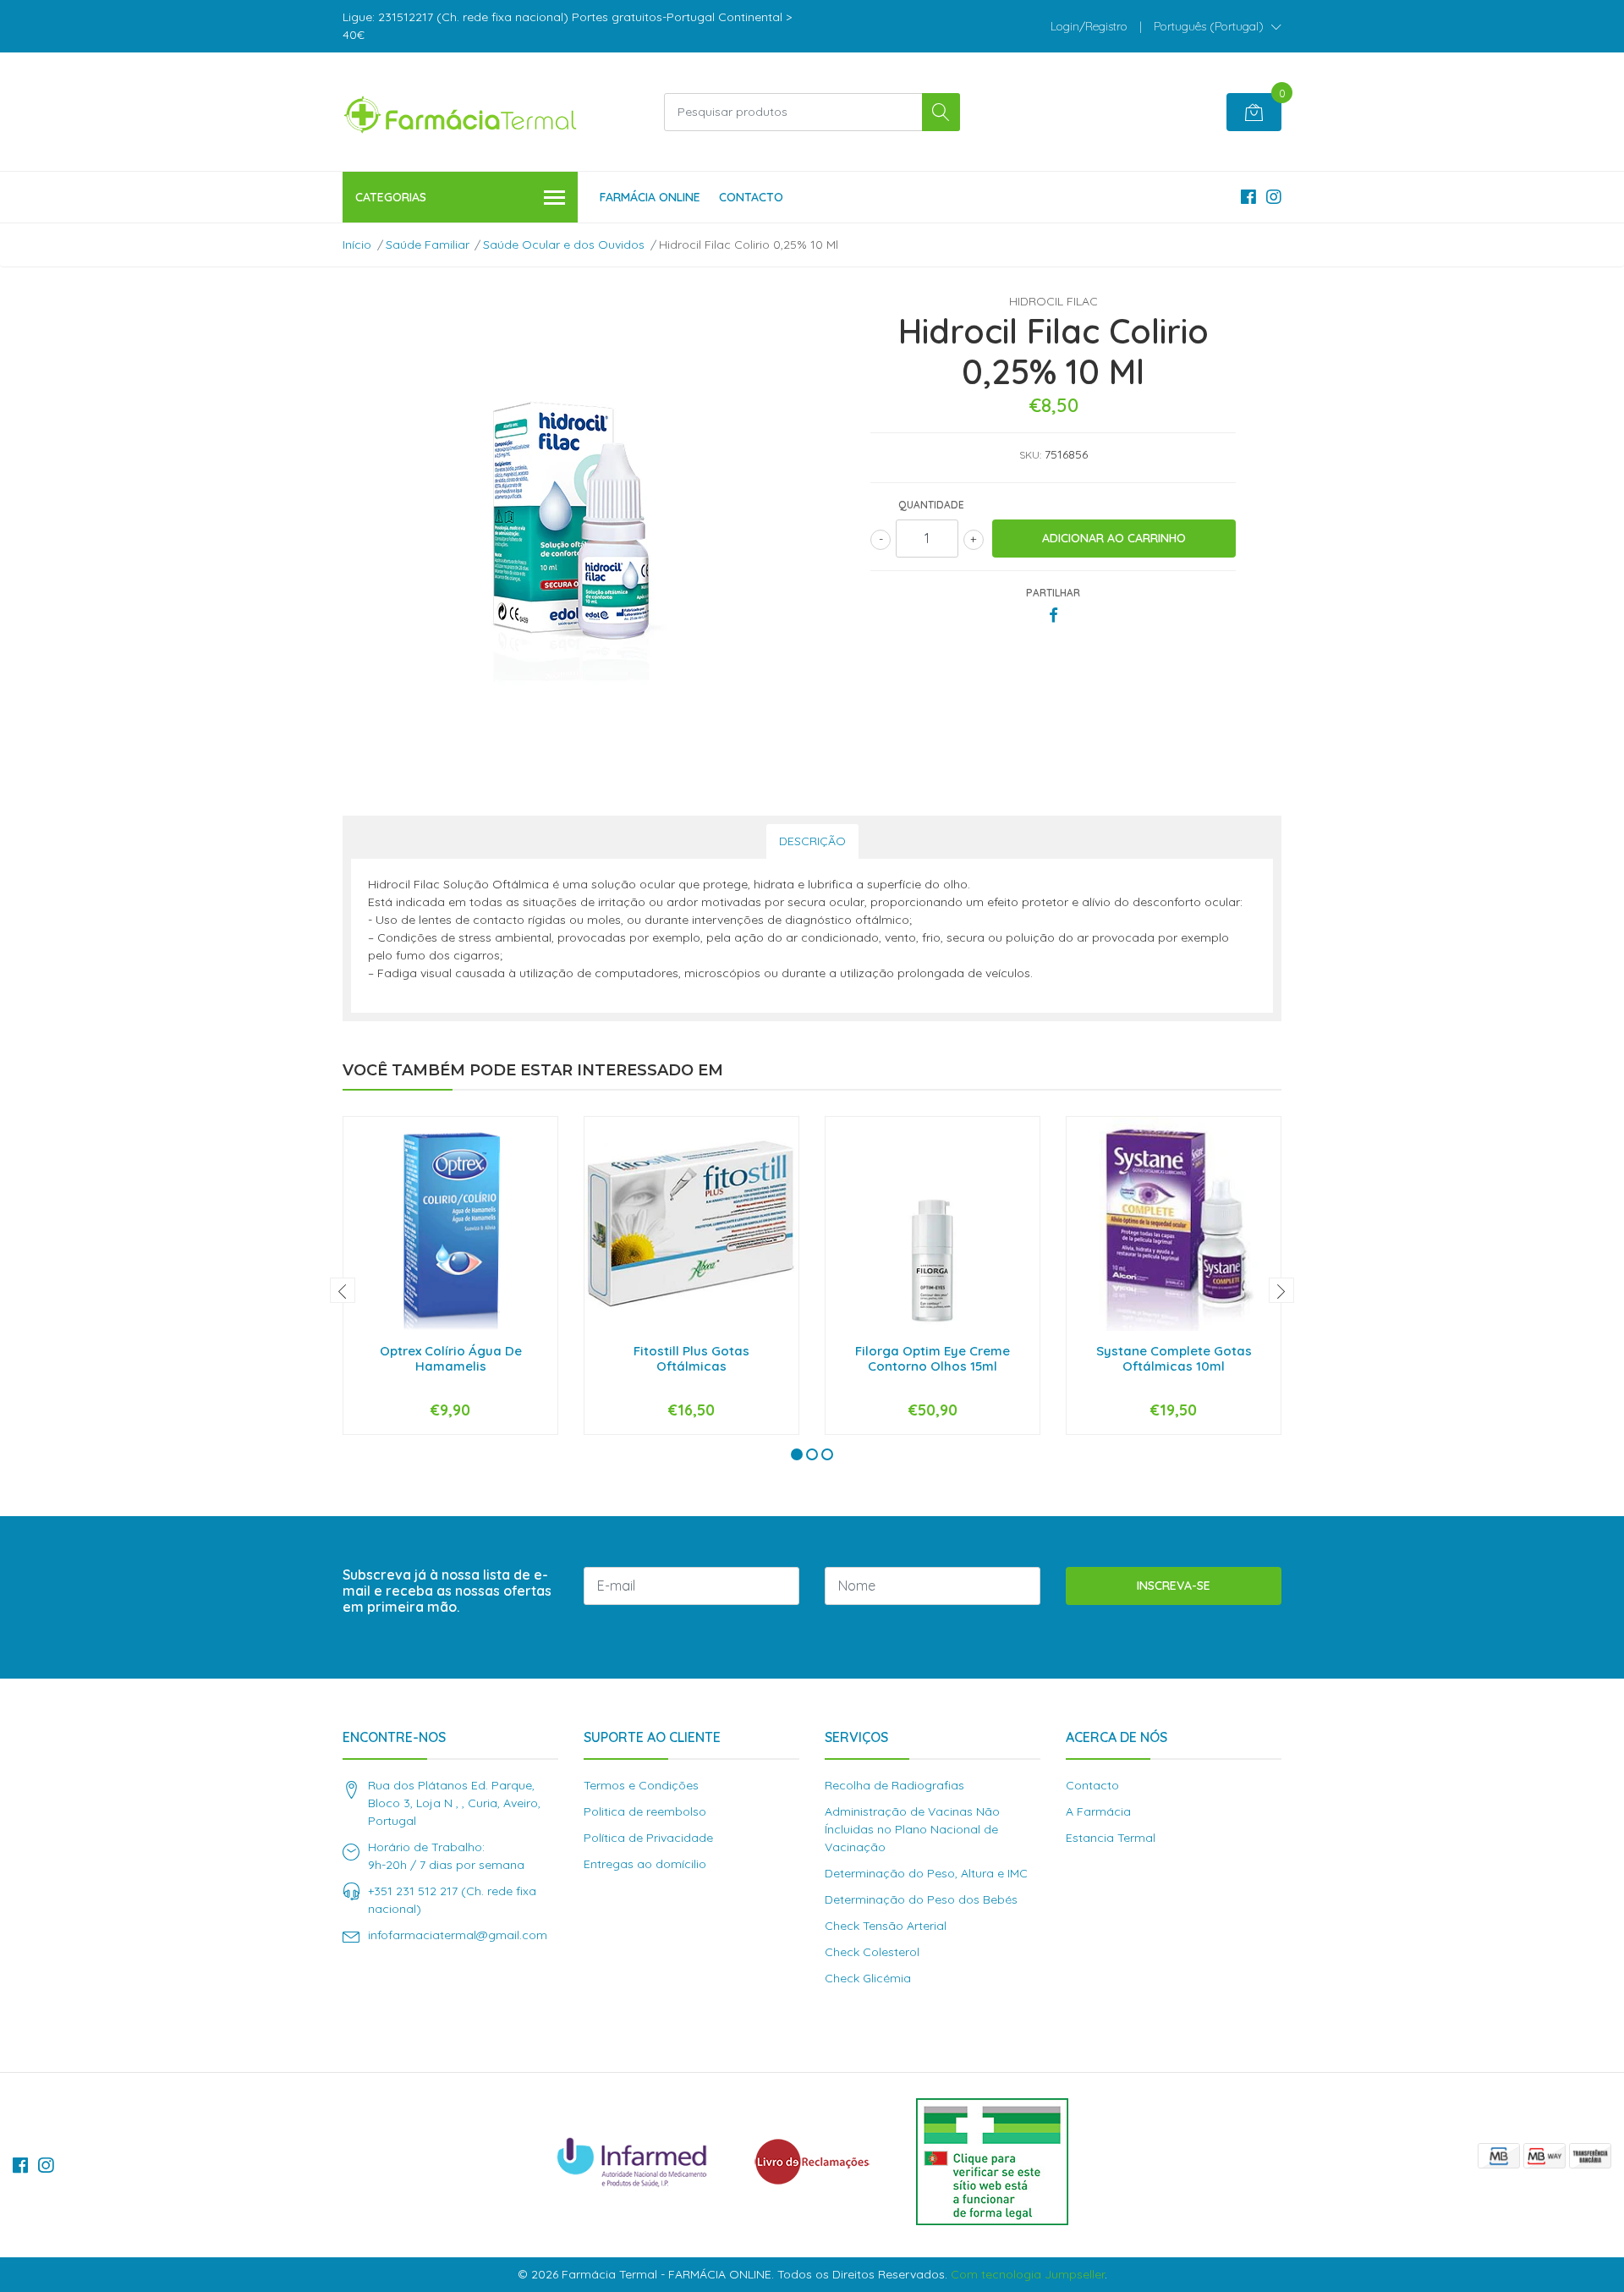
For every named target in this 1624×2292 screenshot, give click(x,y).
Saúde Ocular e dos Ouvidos (564, 245)
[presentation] (343, 1290)
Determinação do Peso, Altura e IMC (926, 1873)
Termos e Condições (641, 1785)
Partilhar (1053, 593)
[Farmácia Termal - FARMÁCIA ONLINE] (461, 112)
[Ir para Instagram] (1274, 197)
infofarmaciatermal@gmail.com (458, 1935)
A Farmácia (1098, 1811)
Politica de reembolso (645, 1811)
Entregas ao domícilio (645, 1864)
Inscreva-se (1174, 1586)
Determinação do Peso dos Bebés (921, 1899)
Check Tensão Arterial (886, 1926)
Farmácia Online (650, 197)
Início (357, 245)
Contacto (751, 197)
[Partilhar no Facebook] (1053, 616)
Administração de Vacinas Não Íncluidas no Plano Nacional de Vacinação (912, 1829)
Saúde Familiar (428, 245)
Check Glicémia (868, 1978)
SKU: (1030, 455)
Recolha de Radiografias (894, 1785)
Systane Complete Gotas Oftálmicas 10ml (1174, 1358)
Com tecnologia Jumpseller (1028, 2274)
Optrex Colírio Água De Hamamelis (451, 1358)
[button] (1218, 26)
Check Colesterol (872, 1952)
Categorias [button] (391, 197)
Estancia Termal (1111, 1838)
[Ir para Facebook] (1248, 197)
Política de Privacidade (648, 1838)
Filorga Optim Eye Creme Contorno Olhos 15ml (933, 1358)
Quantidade (931, 505)
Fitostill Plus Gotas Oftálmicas (691, 1358)
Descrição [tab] (812, 841)
